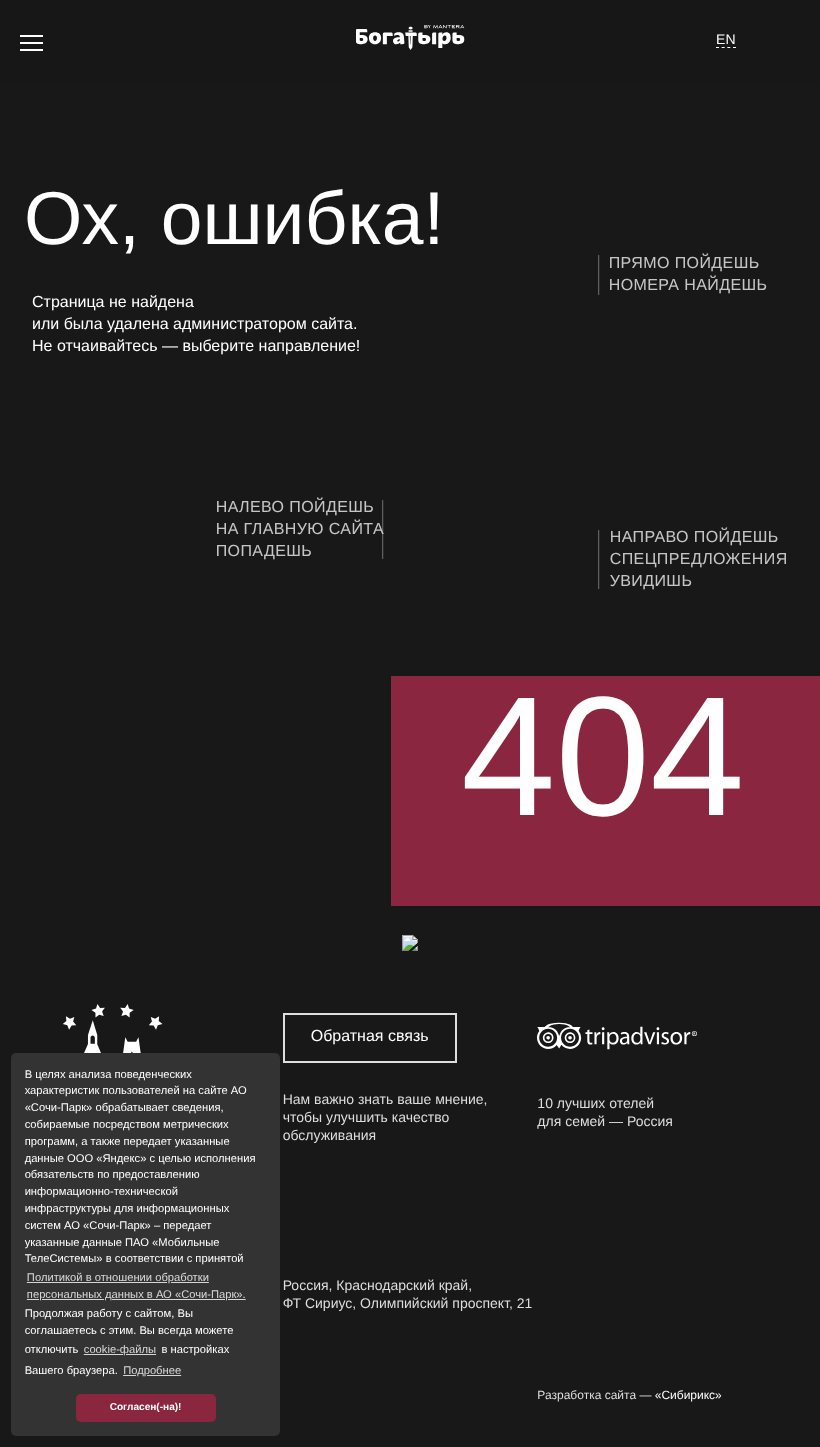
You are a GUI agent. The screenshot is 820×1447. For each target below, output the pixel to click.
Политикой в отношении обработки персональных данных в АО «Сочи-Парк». (136, 1286)
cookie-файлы (120, 1350)
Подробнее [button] (152, 1371)
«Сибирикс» (688, 1395)
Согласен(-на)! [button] (146, 1407)
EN (726, 39)
